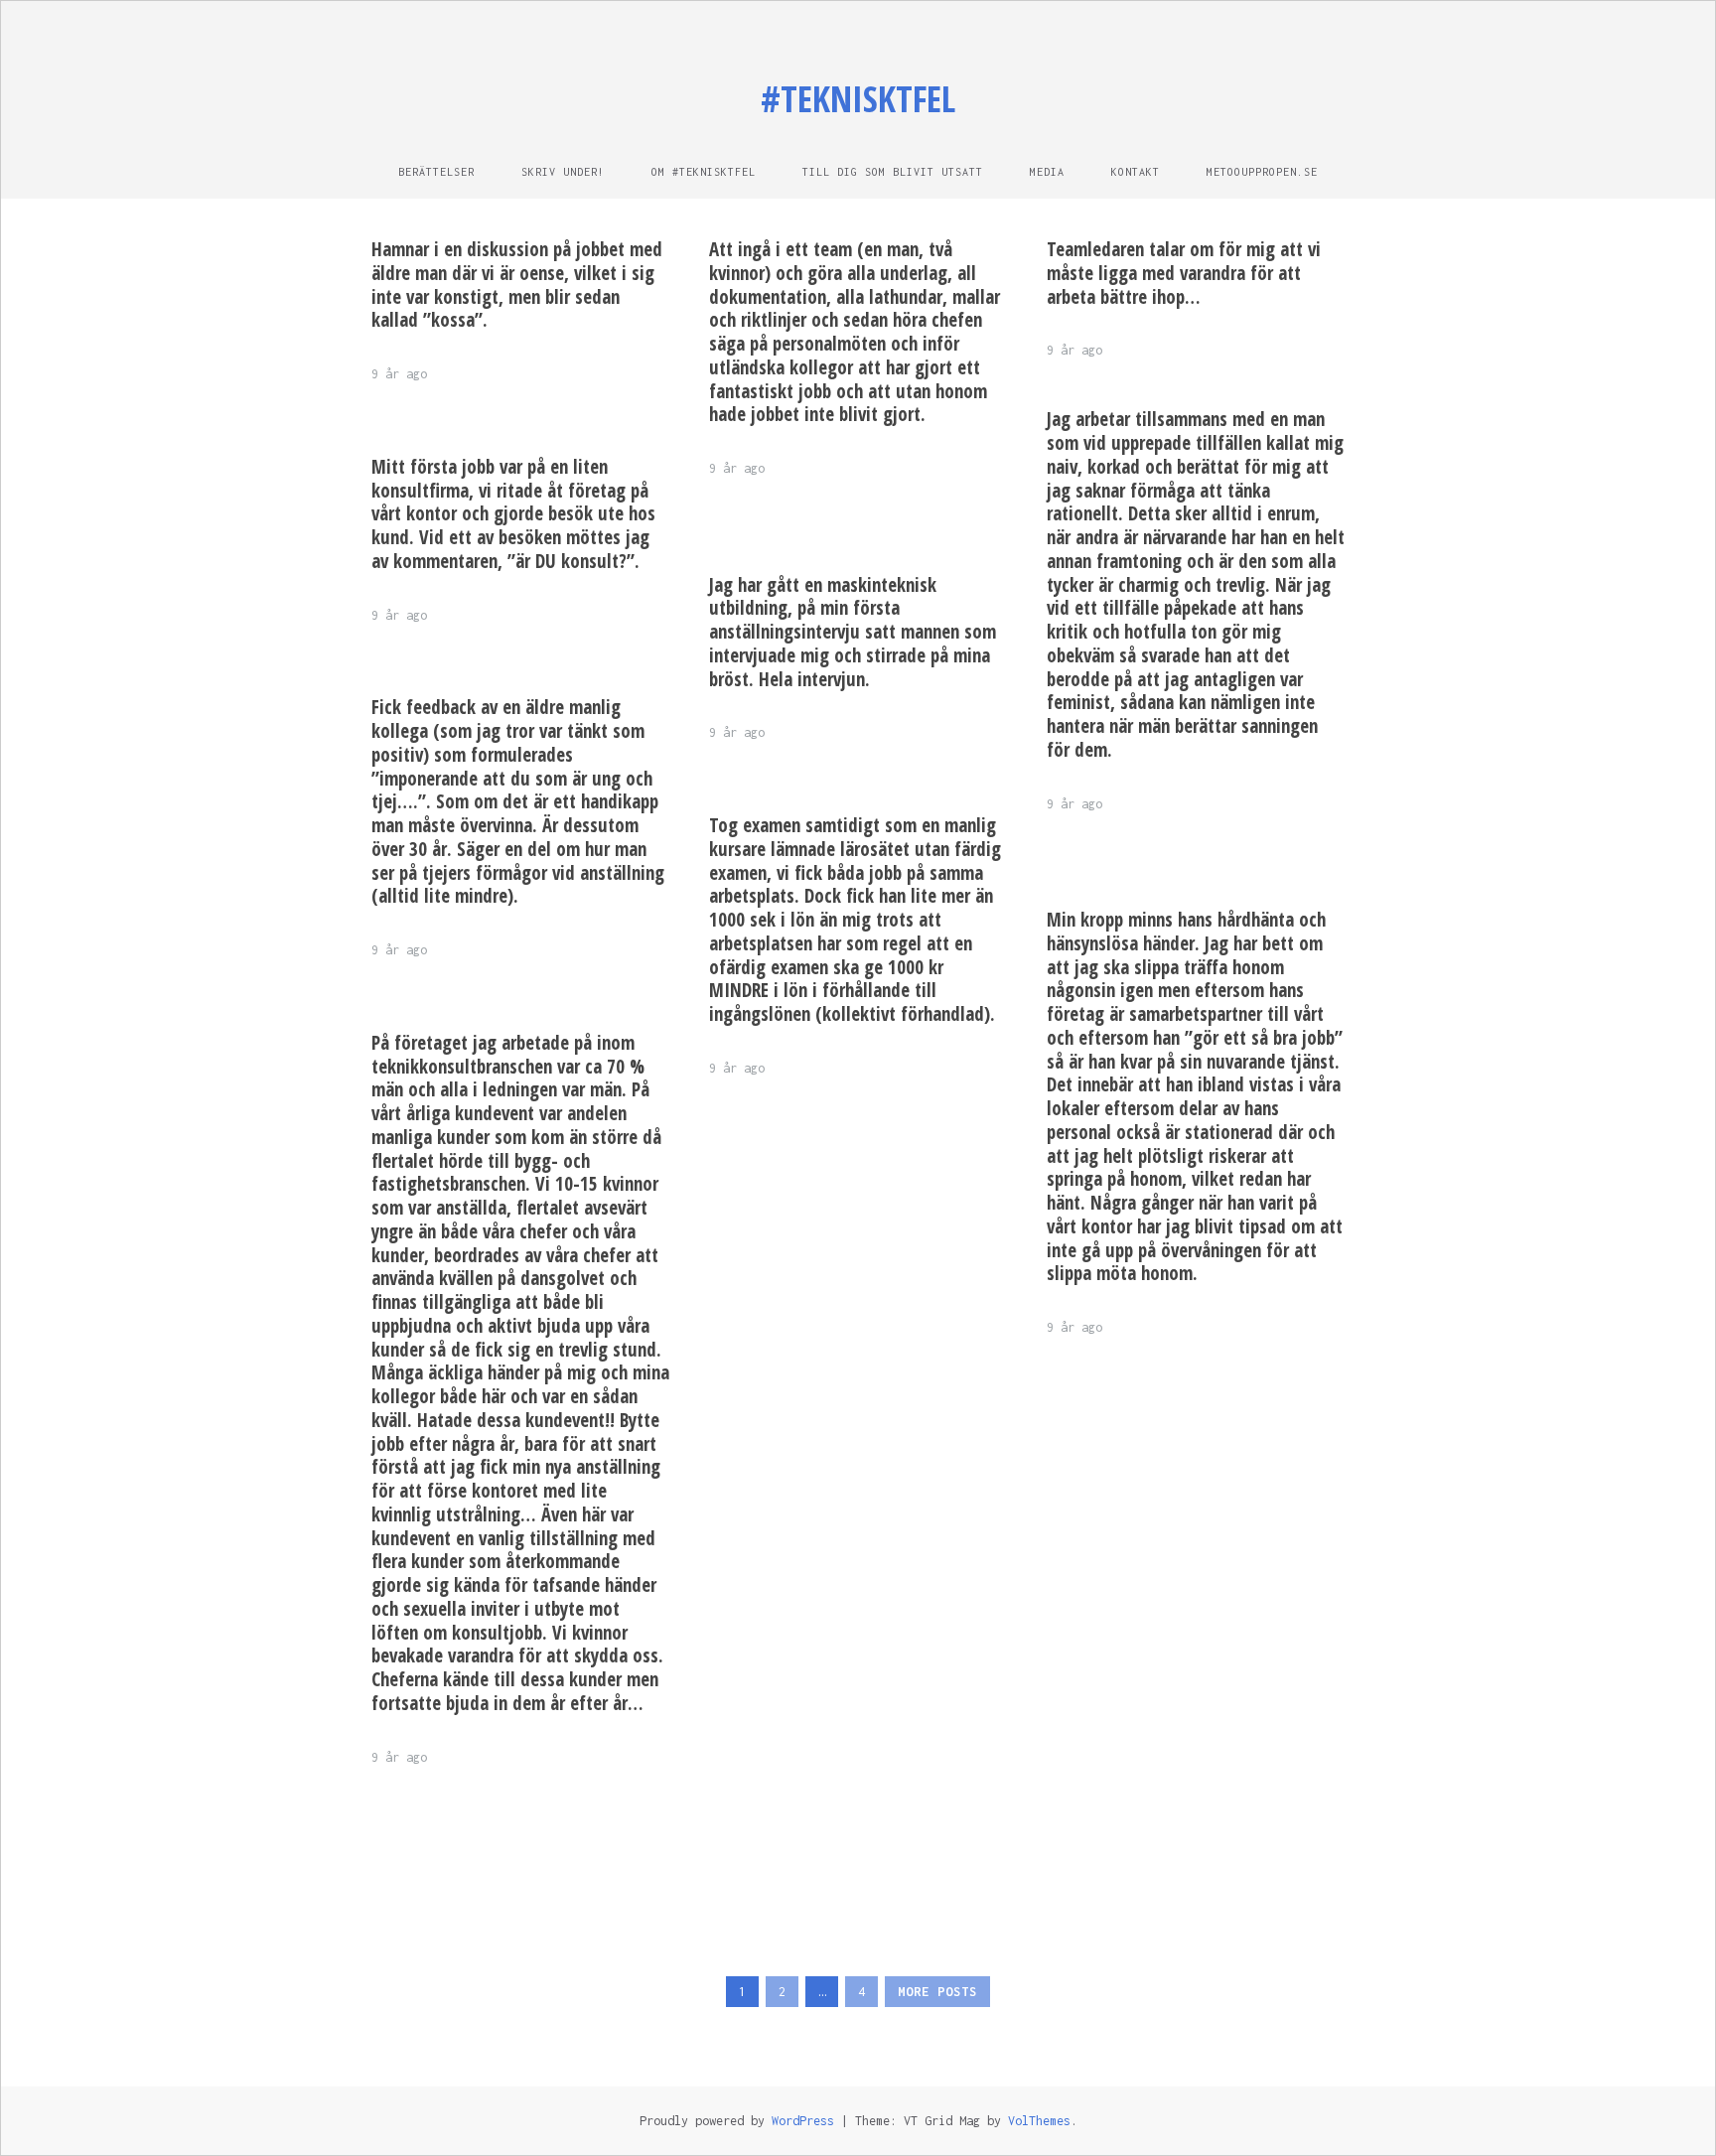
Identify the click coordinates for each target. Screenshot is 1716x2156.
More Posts (937, 1992)
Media (1047, 172)
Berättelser (436, 172)
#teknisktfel (858, 99)
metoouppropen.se (1262, 172)
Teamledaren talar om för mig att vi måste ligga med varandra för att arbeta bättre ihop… (1184, 273)
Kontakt (1136, 172)
